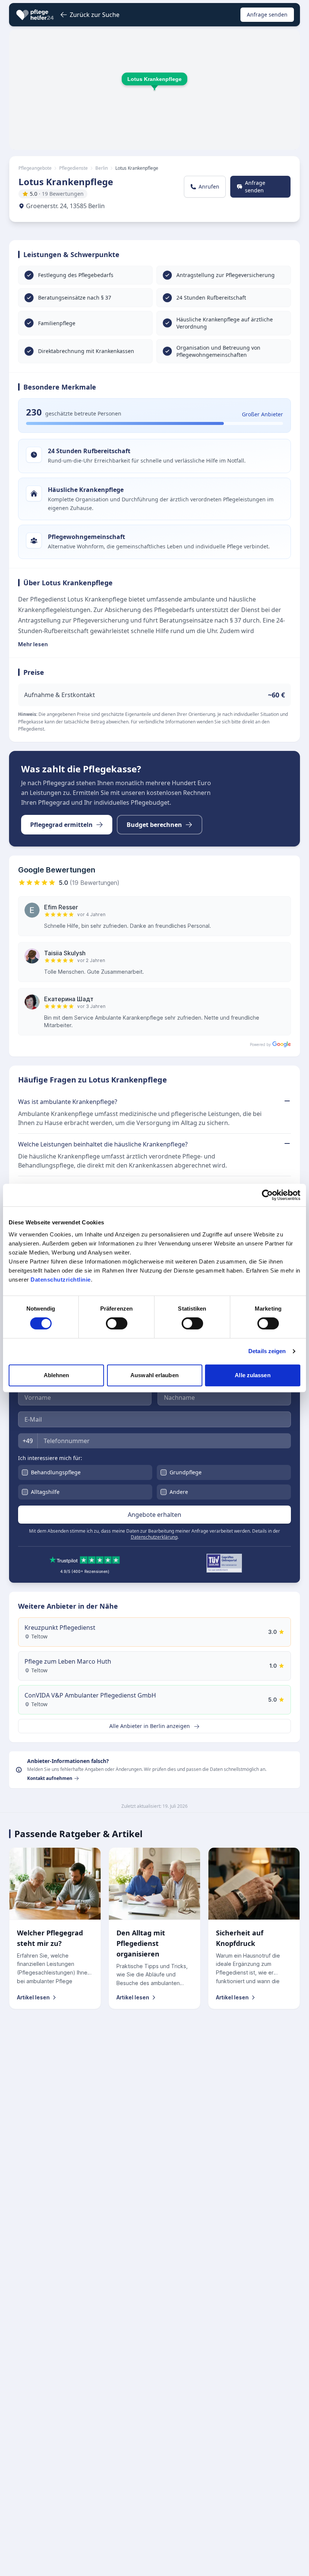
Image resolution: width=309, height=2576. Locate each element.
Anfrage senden (267, 14)
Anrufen (209, 187)
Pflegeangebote (35, 168)
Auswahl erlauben (154, 1375)
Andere (179, 1492)
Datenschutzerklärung (154, 1537)
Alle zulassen (252, 1375)
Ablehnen (57, 1375)
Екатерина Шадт (69, 999)
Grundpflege (186, 1472)
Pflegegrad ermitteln (61, 825)
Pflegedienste (73, 168)
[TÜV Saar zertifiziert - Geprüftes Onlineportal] (224, 1563)
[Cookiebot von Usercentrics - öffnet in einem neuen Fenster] (267, 1195)
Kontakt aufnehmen (50, 1778)
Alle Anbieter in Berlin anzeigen (150, 1726)
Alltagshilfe (45, 1492)
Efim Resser (61, 907)
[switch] (117, 1323)
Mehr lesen (33, 644)
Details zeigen (267, 1351)
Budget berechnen (154, 825)
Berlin (102, 168)
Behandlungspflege (56, 1472)
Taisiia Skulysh (65, 953)
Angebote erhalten (154, 1515)
